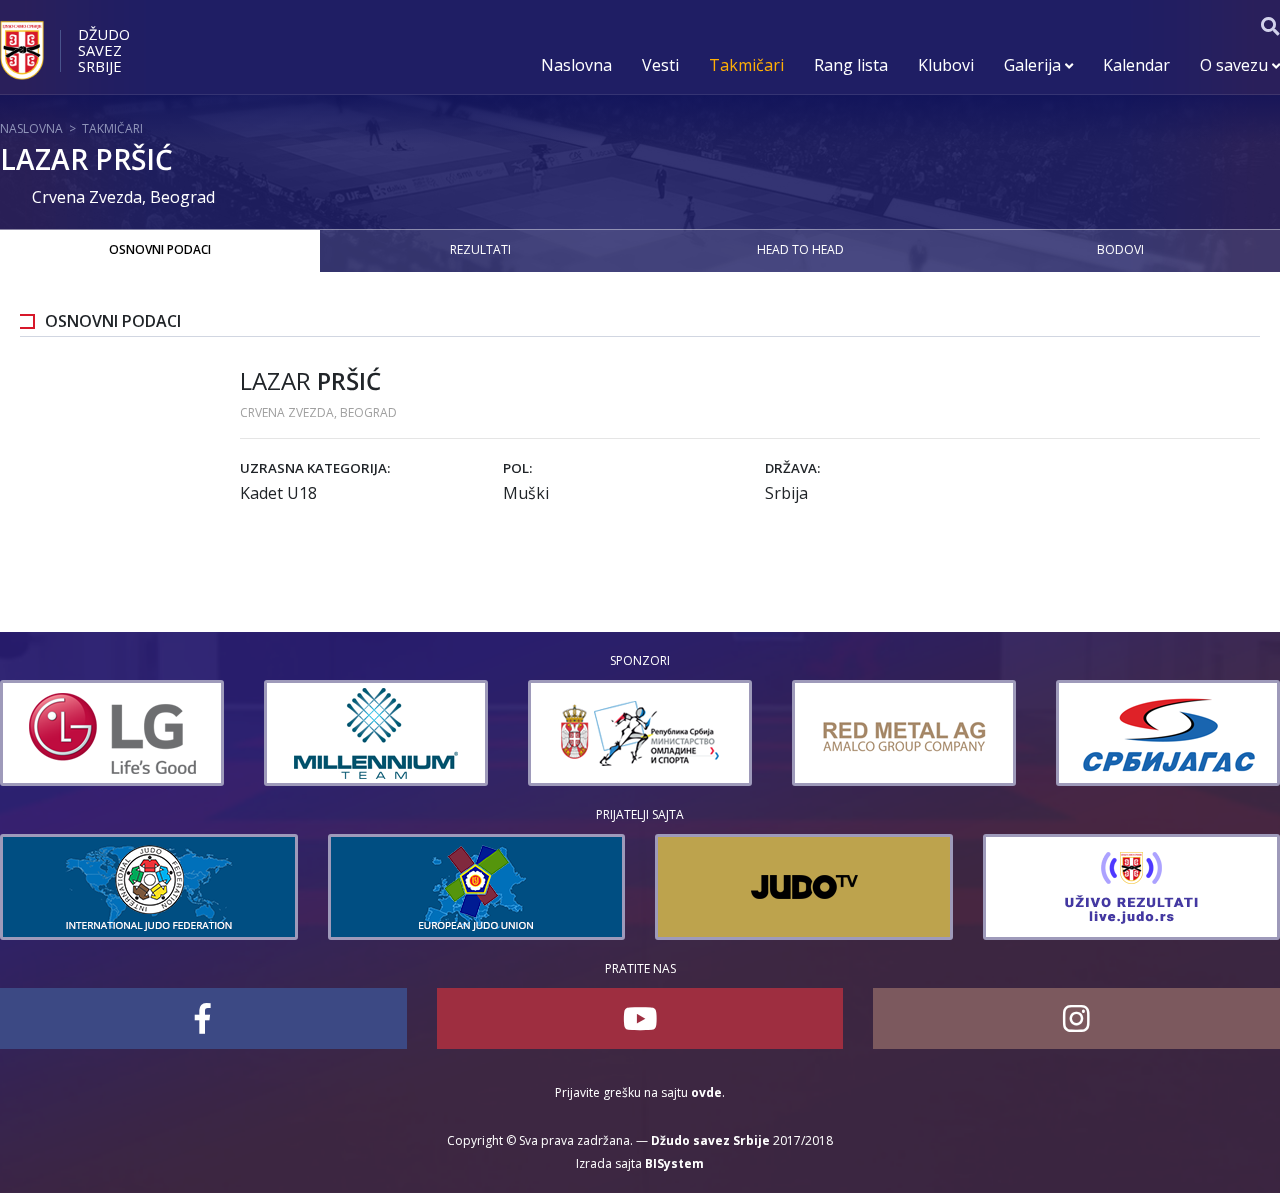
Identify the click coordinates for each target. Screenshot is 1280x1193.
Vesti (660, 65)
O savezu (1236, 65)
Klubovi (946, 65)
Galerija (1034, 65)
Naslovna (576, 65)
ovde (706, 1092)
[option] (240, 733)
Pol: (517, 468)
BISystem (674, 1163)
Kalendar (1136, 65)
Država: (792, 468)
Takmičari (746, 65)
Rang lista (851, 65)
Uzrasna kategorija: (315, 468)
